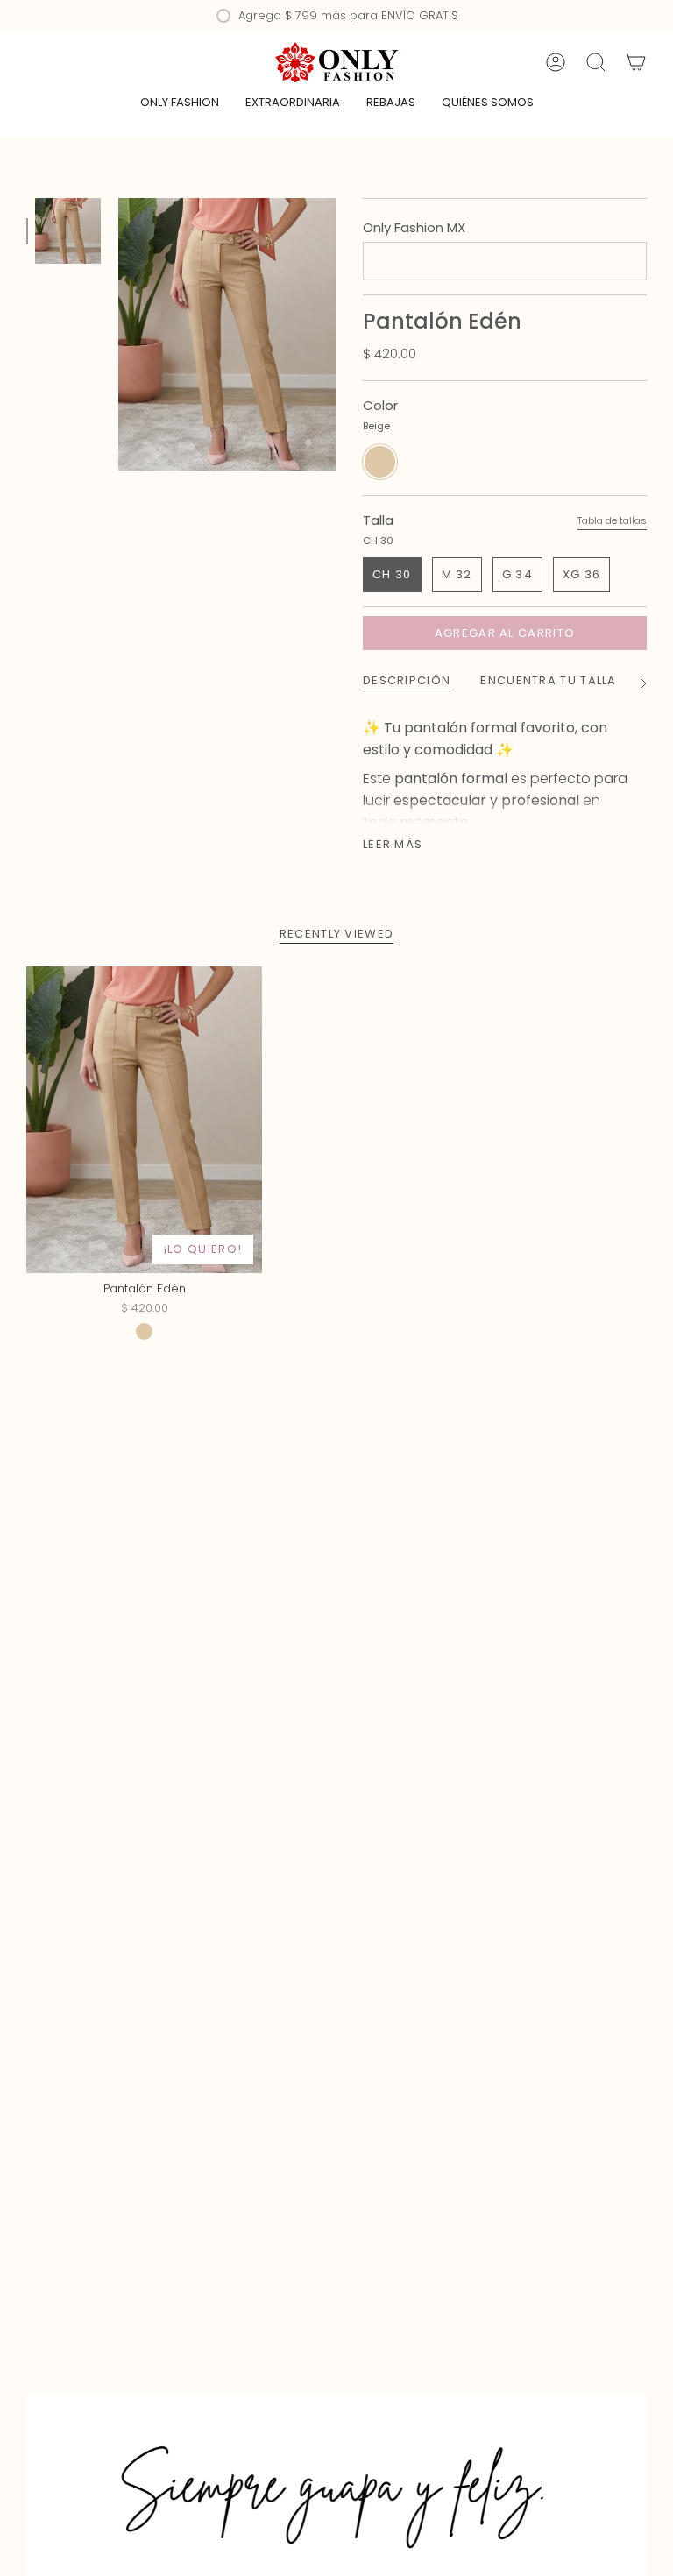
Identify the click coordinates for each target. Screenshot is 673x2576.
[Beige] (144, 1331)
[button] (180, 103)
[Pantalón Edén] (144, 1120)
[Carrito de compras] (636, 62)
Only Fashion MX (414, 227)
